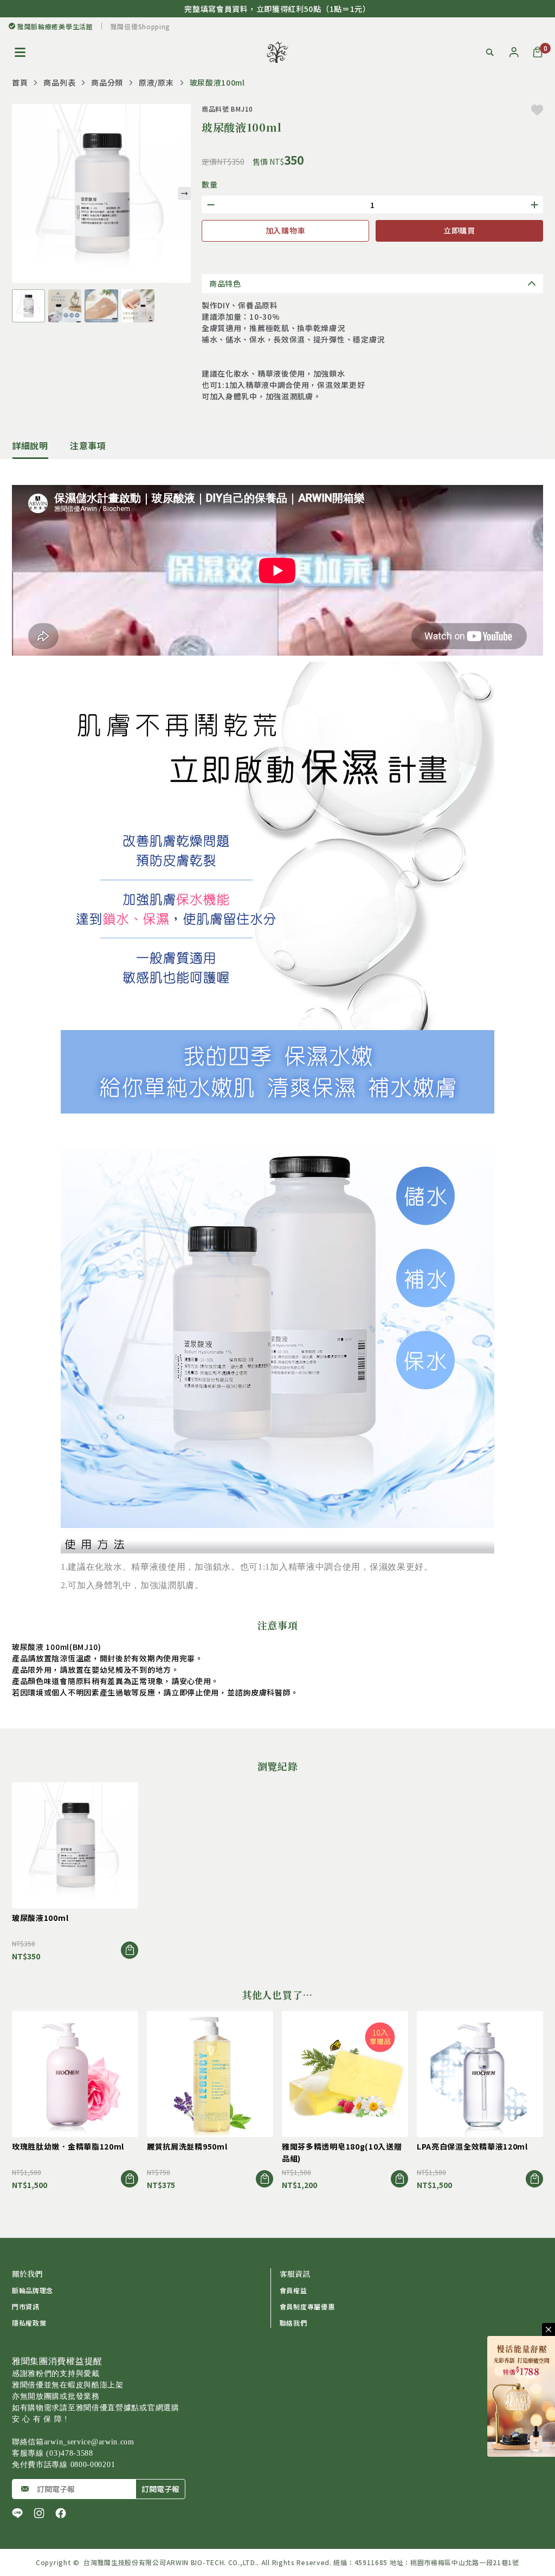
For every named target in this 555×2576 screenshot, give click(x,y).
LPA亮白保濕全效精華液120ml (472, 2146)
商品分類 (107, 82)
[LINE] (17, 2513)
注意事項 (88, 445)
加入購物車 (286, 230)
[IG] (39, 2513)
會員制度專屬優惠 (307, 2306)
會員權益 (293, 2290)
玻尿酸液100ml (40, 1918)
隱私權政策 (29, 2323)
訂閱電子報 (160, 2489)
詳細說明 (30, 445)
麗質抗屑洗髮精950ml (187, 2146)
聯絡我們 (293, 2323)
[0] (538, 52)
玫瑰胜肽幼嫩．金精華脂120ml (68, 2146)
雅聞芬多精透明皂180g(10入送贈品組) (342, 2152)
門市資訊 (26, 2306)
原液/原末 (156, 82)
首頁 (20, 82)
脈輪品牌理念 (33, 2290)
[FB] (61, 2513)
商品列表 (59, 82)
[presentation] (184, 193)
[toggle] (548, 2329)
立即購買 (459, 230)
